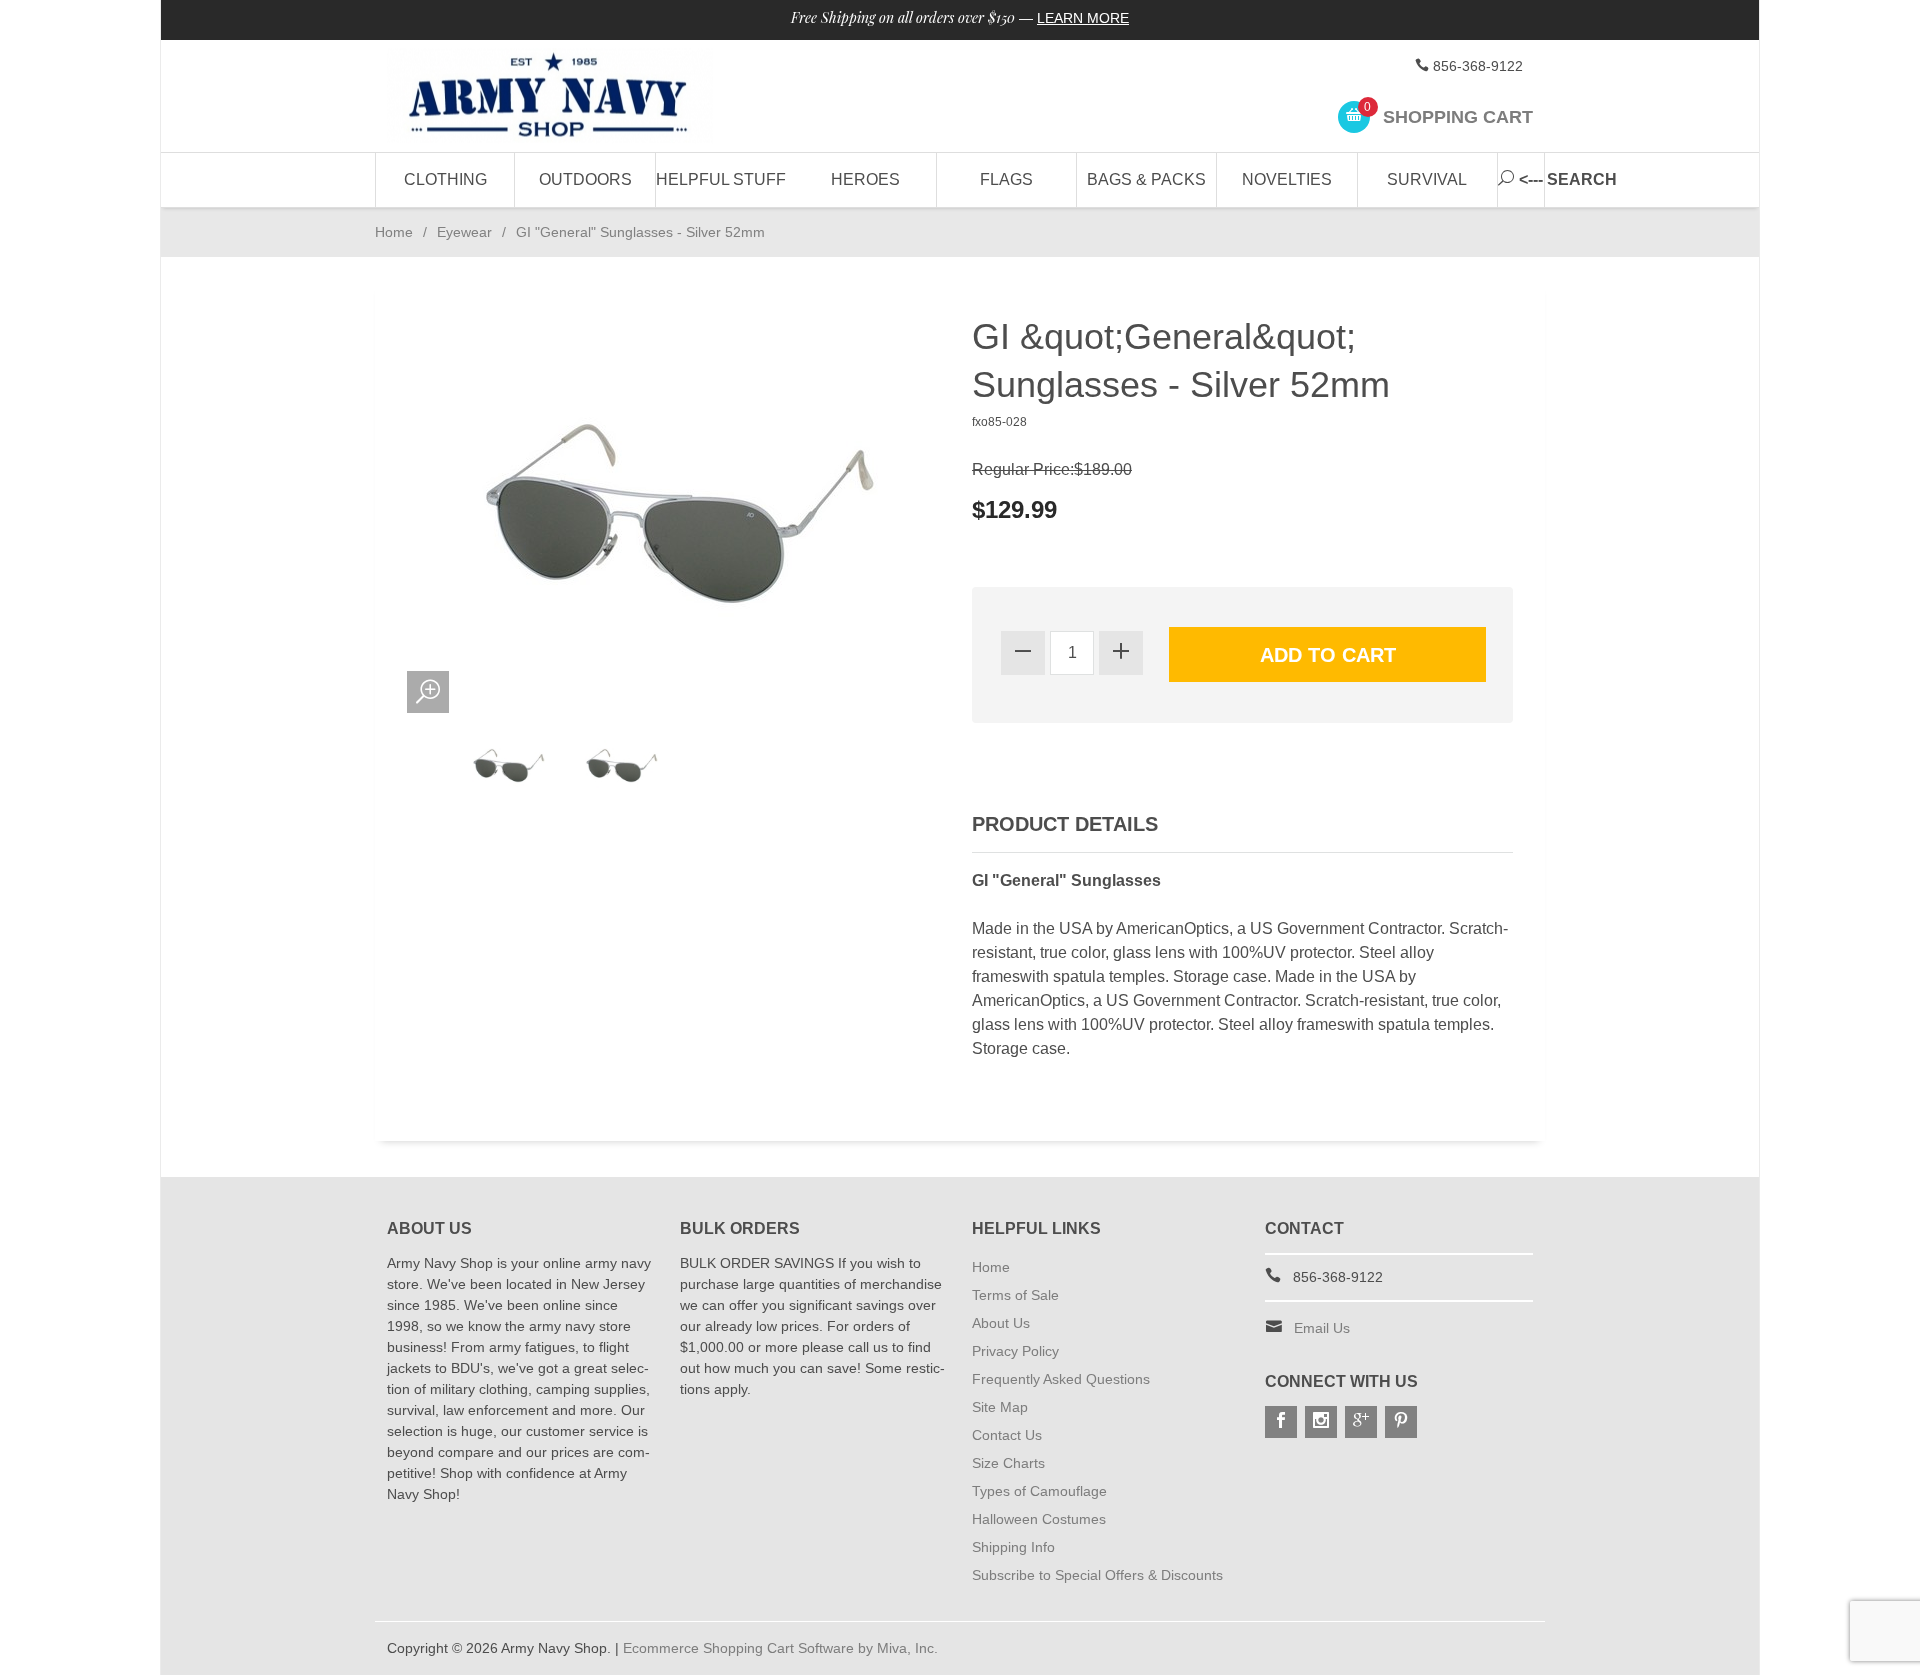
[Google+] (1361, 1422)
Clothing (445, 179)
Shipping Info (1013, 1547)
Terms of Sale (1015, 1295)
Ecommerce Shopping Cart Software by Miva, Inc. (780, 1648)
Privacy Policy (1015, 1351)
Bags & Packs (1146, 179)
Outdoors (585, 179)
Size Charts (1008, 1463)
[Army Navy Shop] (570, 96)
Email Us (1322, 1328)
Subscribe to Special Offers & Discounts (1097, 1575)
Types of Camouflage (1039, 1491)
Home (394, 232)
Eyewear (464, 232)
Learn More (1083, 18)
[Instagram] (1321, 1422)
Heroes (865, 179)
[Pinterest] (1401, 1422)
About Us (1001, 1323)
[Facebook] (1281, 1422)
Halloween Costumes (1039, 1519)
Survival (1427, 179)
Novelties (1287, 179)
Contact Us (1007, 1435)
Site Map (1000, 1407)
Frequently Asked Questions (1061, 1379)
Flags (1006, 179)
